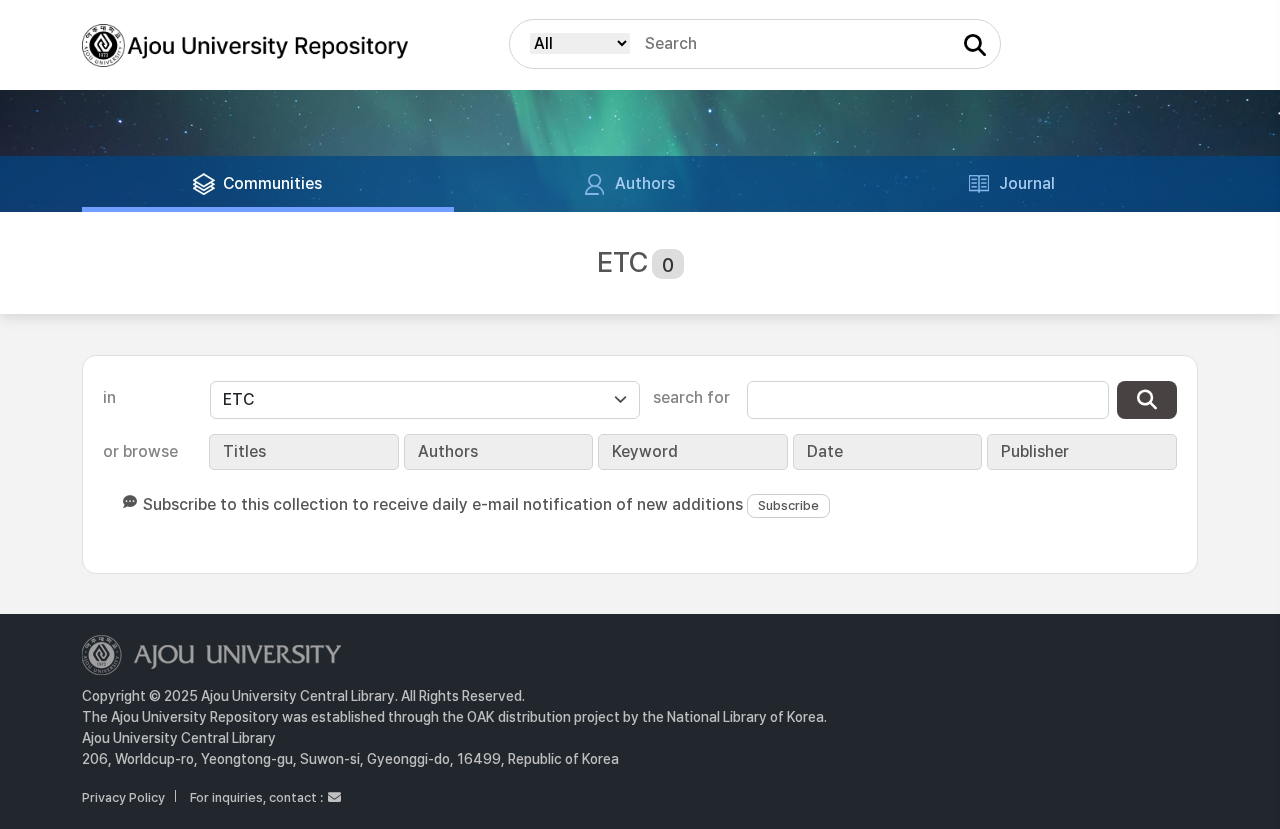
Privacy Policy (123, 797)
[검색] (1147, 400)
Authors (448, 451)
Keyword (645, 451)
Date (825, 451)
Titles (244, 451)
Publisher (1035, 451)
